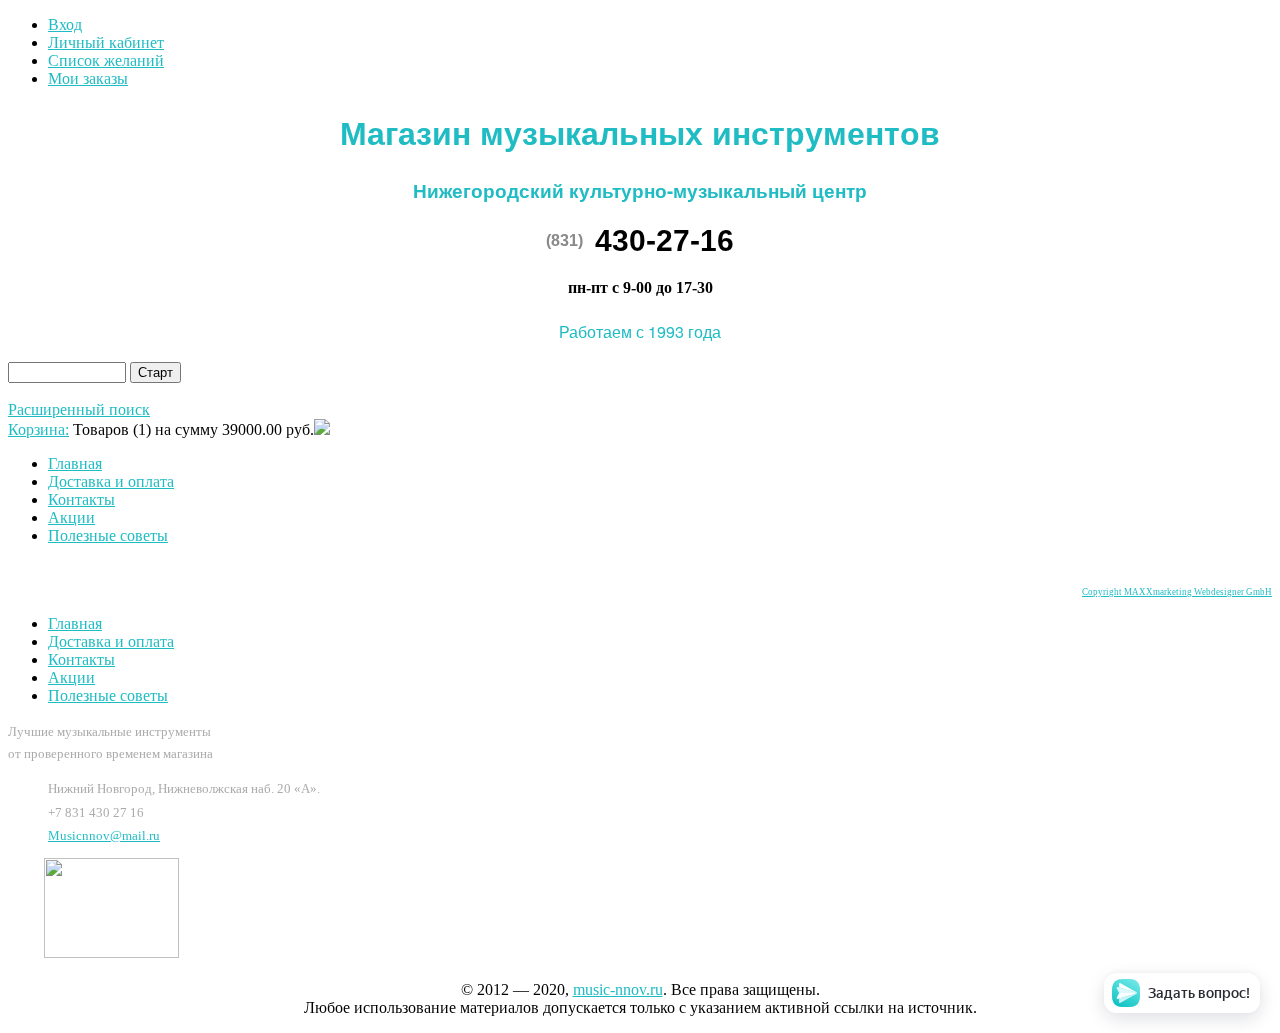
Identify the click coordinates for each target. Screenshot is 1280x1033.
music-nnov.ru (618, 989)
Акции (71, 517)
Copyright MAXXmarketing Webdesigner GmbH (1177, 592)
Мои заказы (88, 78)
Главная (75, 463)
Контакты (81, 499)
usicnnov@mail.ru (104, 835)
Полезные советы (108, 535)
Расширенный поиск (79, 409)
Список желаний (106, 60)
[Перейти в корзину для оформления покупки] (322, 429)
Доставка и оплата (111, 481)
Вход (65, 24)
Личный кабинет (106, 42)
